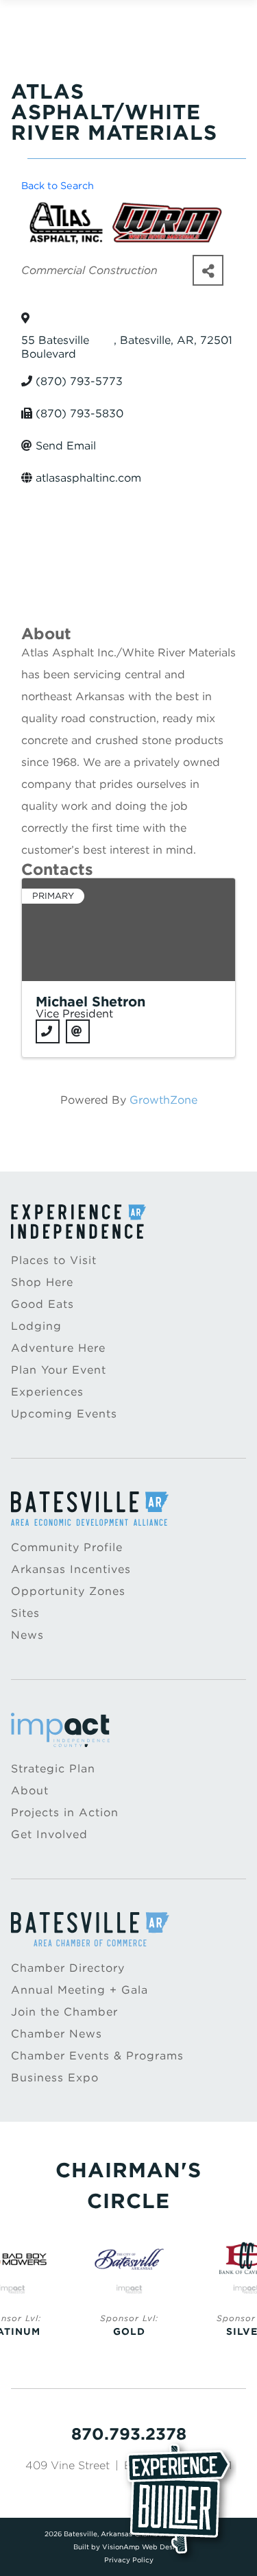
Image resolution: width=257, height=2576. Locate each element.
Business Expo (55, 2078)
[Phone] (48, 1031)
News (27, 1635)
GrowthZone (163, 1100)
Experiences (47, 1392)
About (30, 1791)
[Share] (208, 270)
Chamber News (57, 2034)
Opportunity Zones (68, 1591)
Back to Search (58, 185)
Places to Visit (54, 1260)
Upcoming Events (64, 1414)
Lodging (36, 1326)
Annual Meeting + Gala (79, 1990)
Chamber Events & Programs (97, 2056)
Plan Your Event (59, 1370)
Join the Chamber (64, 2012)
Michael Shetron (90, 1002)
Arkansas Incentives (71, 1569)
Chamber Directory (68, 1968)
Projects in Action (65, 1812)
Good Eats (42, 1304)
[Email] (78, 1031)
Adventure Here (58, 1348)
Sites (25, 1613)
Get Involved (49, 1834)
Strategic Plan (53, 1769)
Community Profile (67, 1547)
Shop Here (42, 1282)
